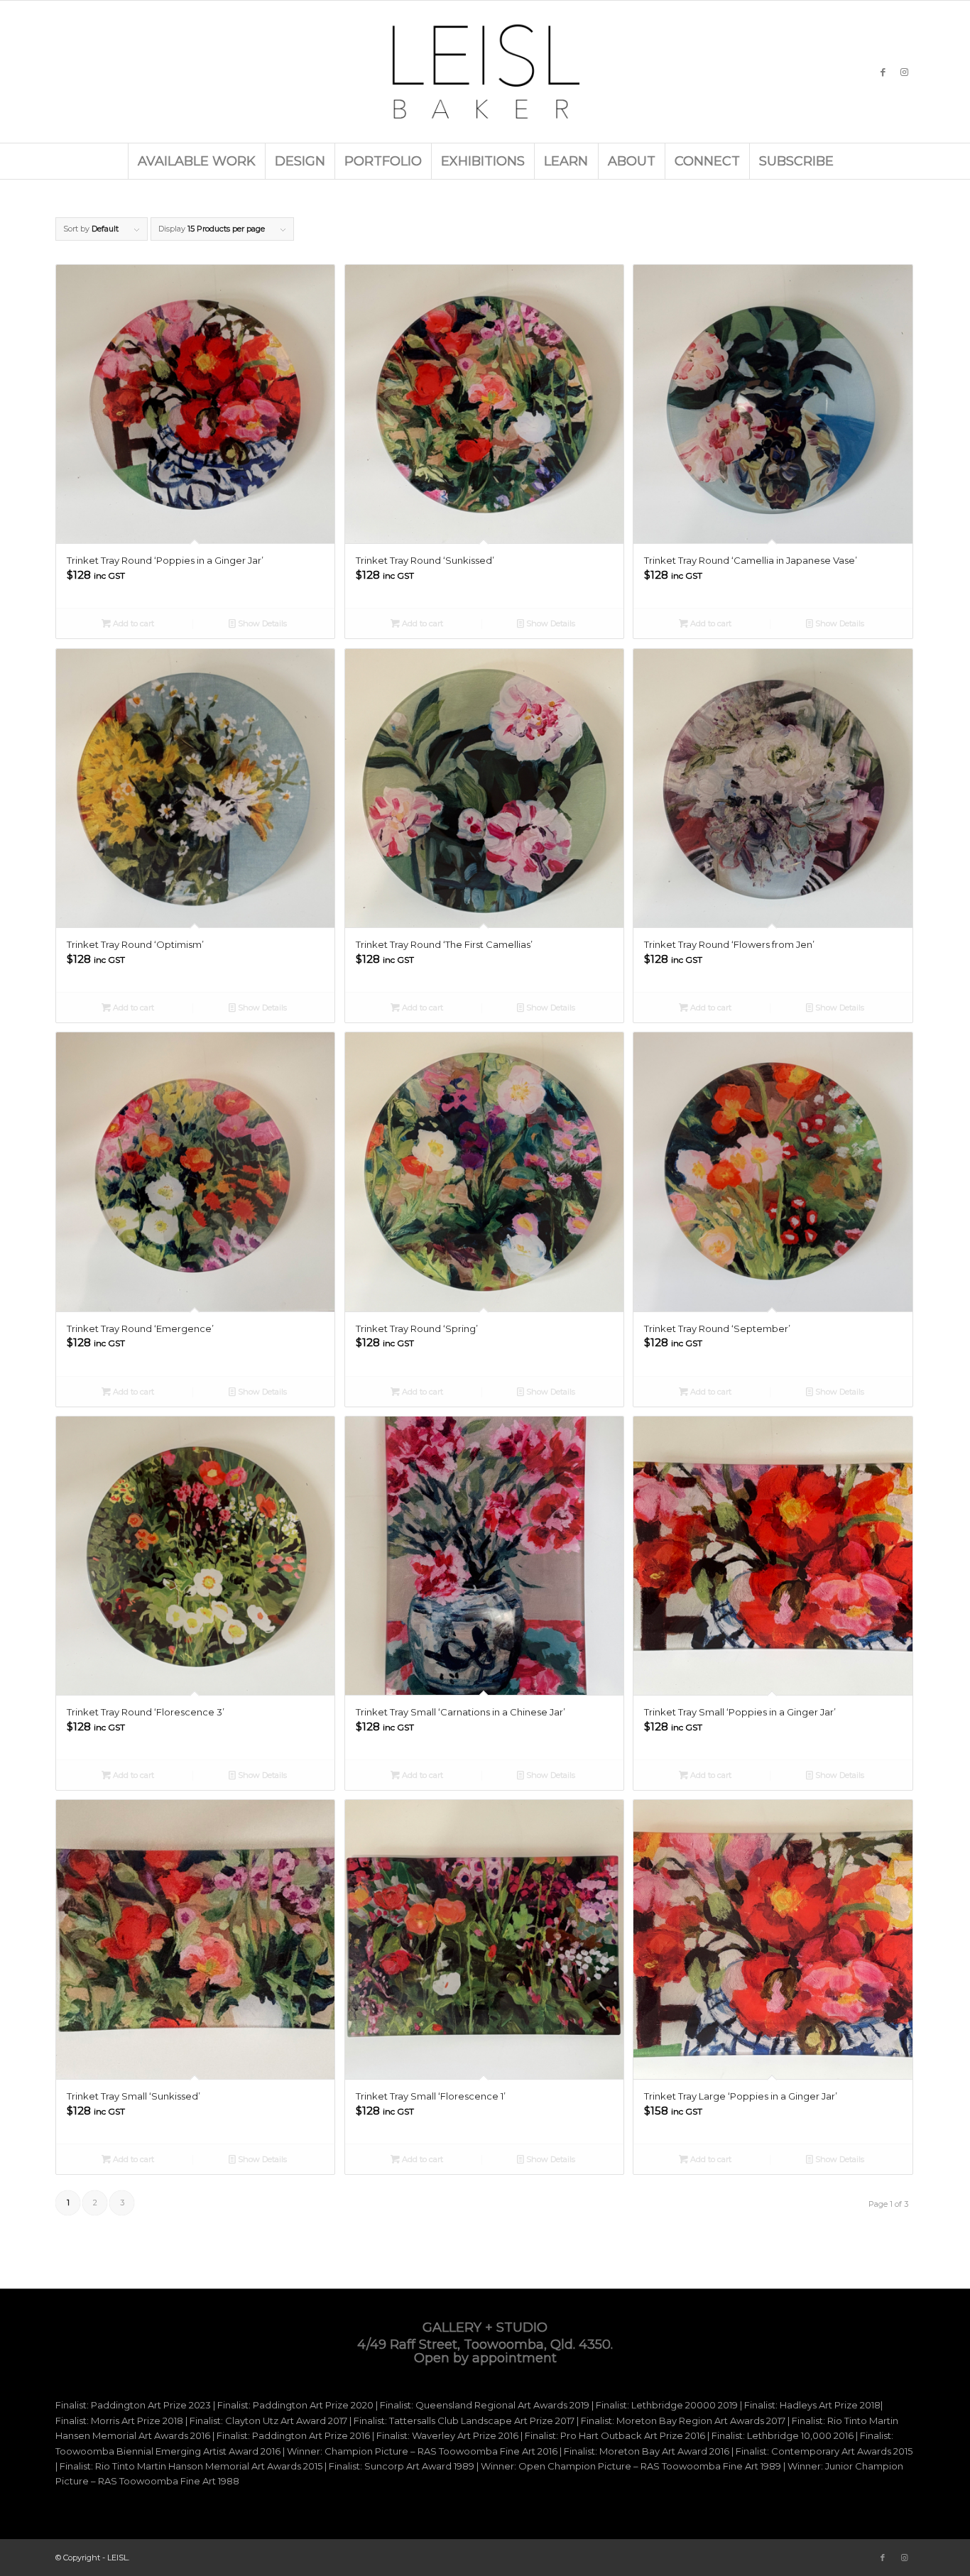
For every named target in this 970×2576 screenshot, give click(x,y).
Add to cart (132, 623)
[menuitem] (196, 161)
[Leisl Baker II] (485, 72)
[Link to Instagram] (904, 72)
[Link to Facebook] (883, 72)
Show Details (261, 623)
